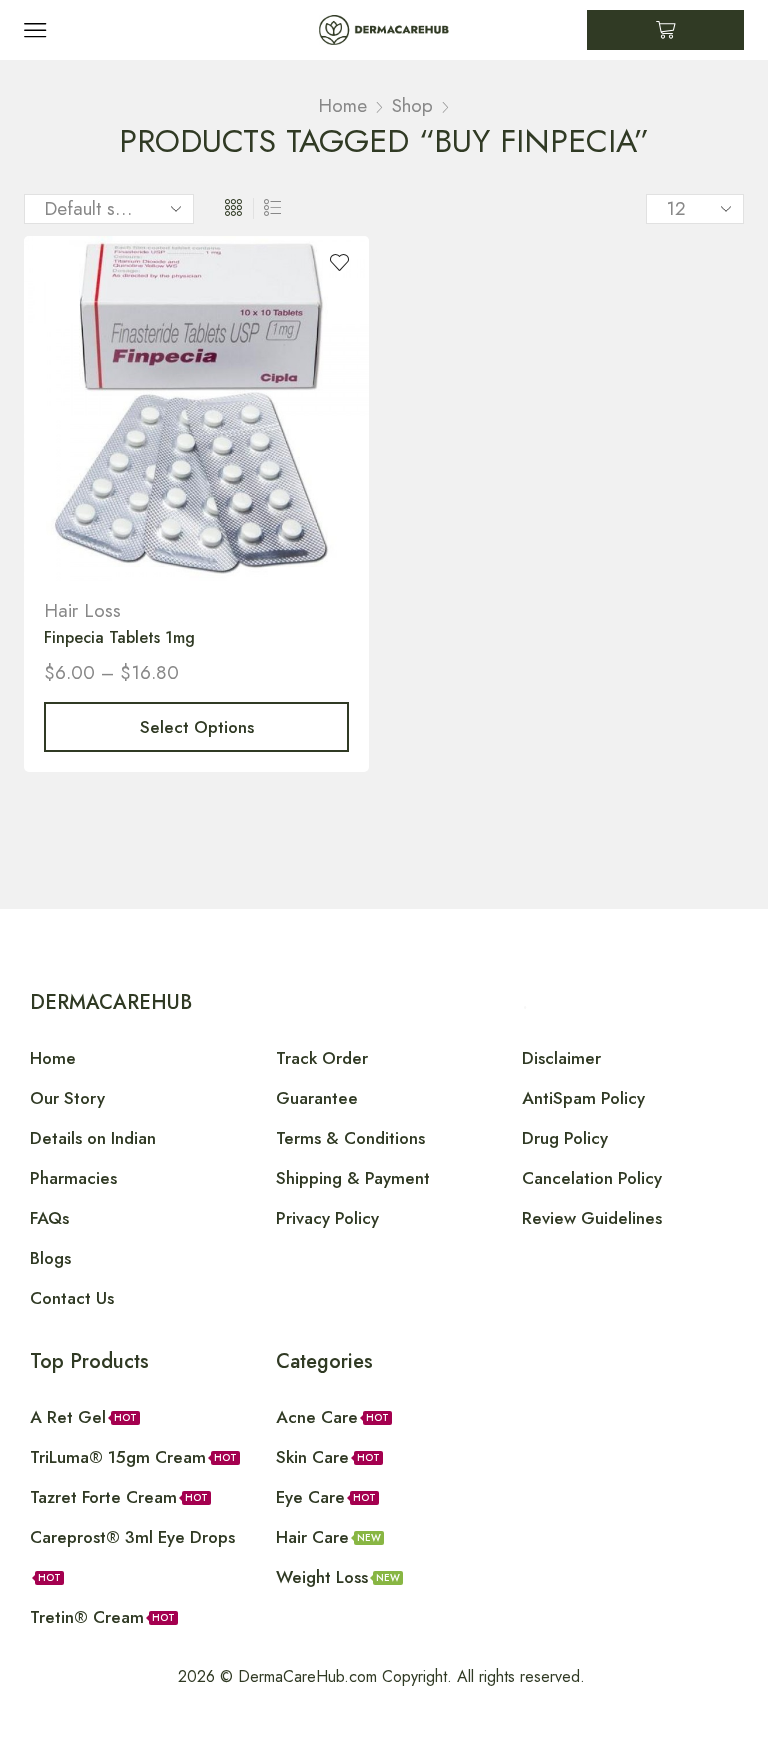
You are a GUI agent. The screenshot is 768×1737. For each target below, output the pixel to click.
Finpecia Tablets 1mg (119, 637)
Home (342, 105)
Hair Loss (82, 610)
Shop (412, 105)
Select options (197, 727)
